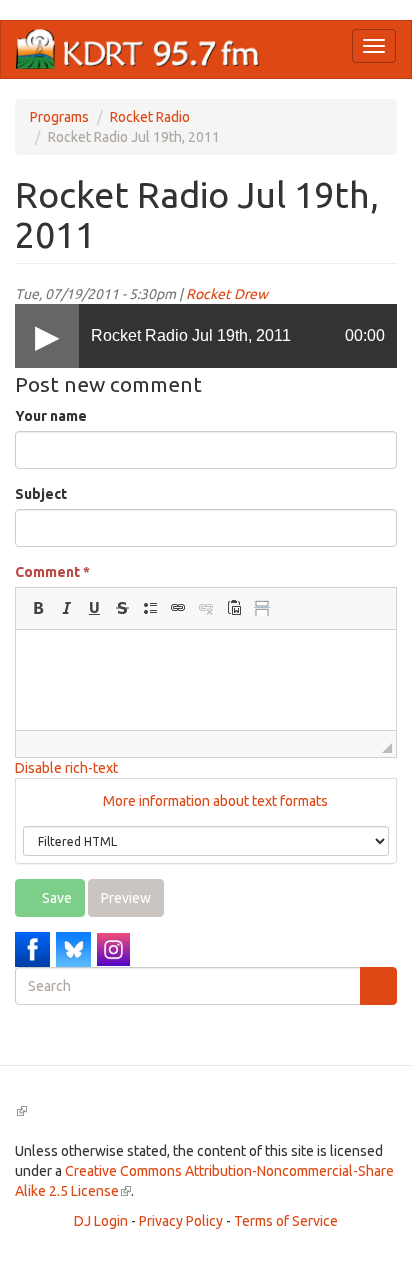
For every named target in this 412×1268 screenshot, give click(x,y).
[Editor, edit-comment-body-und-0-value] (206, 680)
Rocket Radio (150, 117)
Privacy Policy (181, 1221)
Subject (41, 494)
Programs (59, 117)
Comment (52, 572)
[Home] (138, 49)
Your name (51, 416)
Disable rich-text (66, 768)
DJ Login (101, 1221)
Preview (126, 898)
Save (55, 898)
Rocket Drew (227, 294)
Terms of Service (286, 1221)
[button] (38, 608)
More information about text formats (214, 801)
